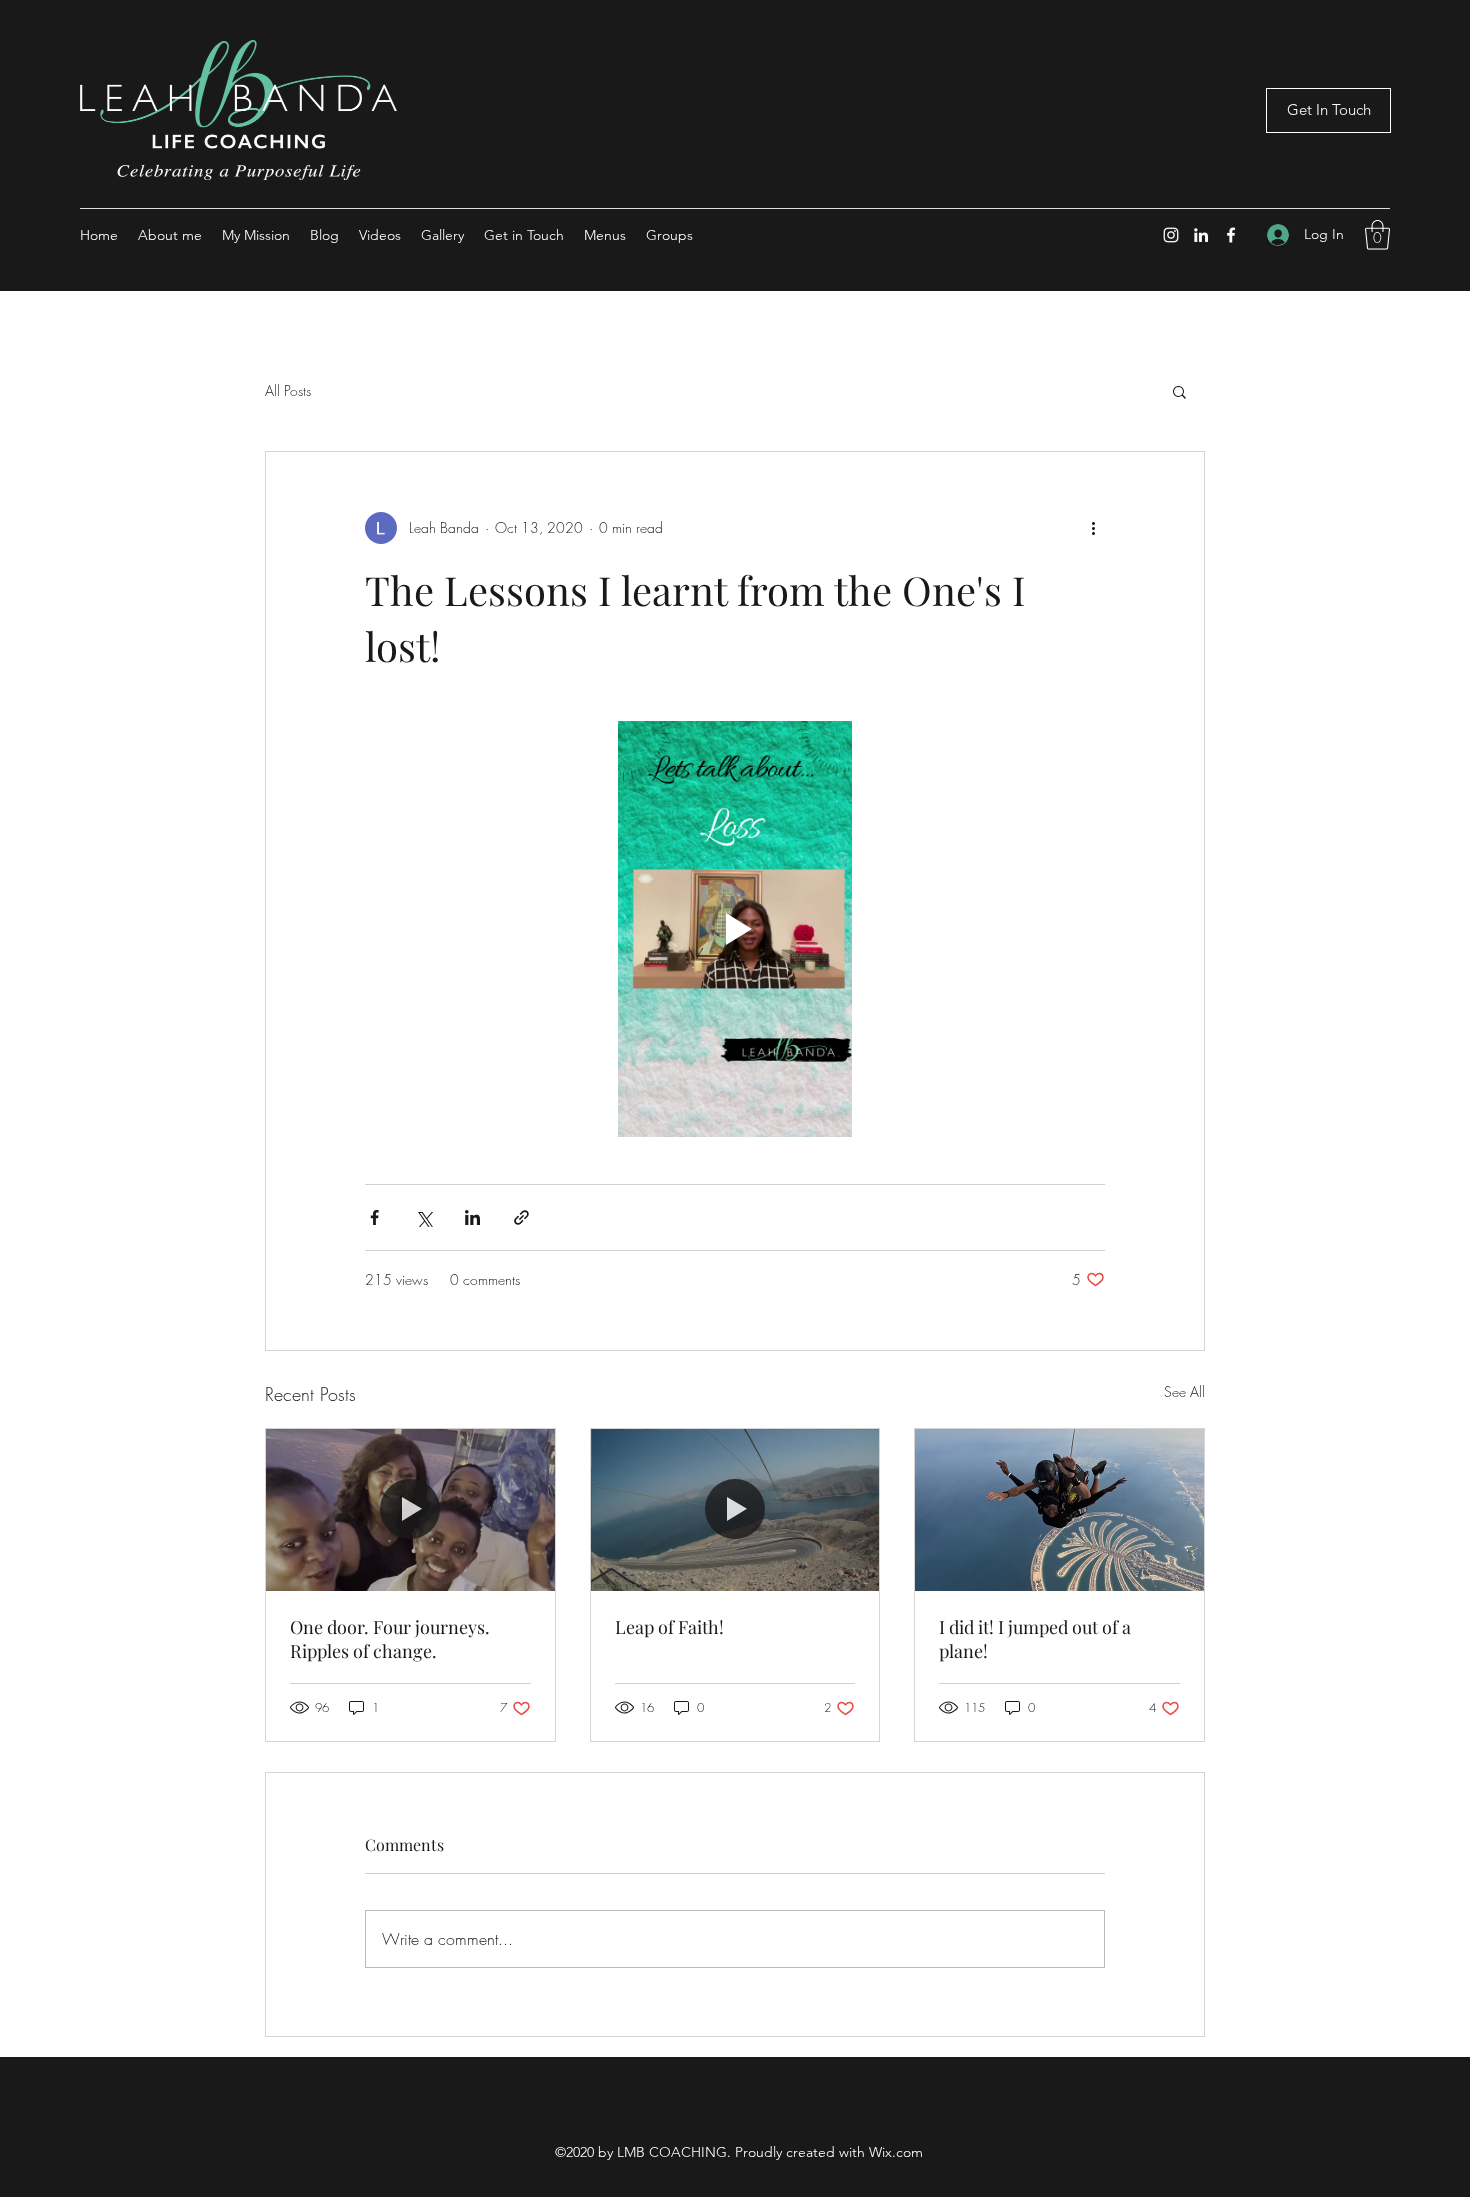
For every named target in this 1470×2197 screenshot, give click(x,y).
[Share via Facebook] (374, 1217)
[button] (1377, 235)
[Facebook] (1231, 235)
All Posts (288, 390)
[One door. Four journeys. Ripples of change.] (410, 1510)
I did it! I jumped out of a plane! (1035, 1639)
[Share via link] (521, 1217)
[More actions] (1093, 528)
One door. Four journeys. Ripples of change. (390, 1639)
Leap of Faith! (669, 1627)
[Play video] (735, 929)
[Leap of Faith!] (735, 1510)
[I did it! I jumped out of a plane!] (1059, 1510)
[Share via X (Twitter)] (423, 1217)
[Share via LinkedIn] (472, 1217)
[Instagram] (1171, 235)
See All (1184, 1391)
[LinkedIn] (1201, 235)
